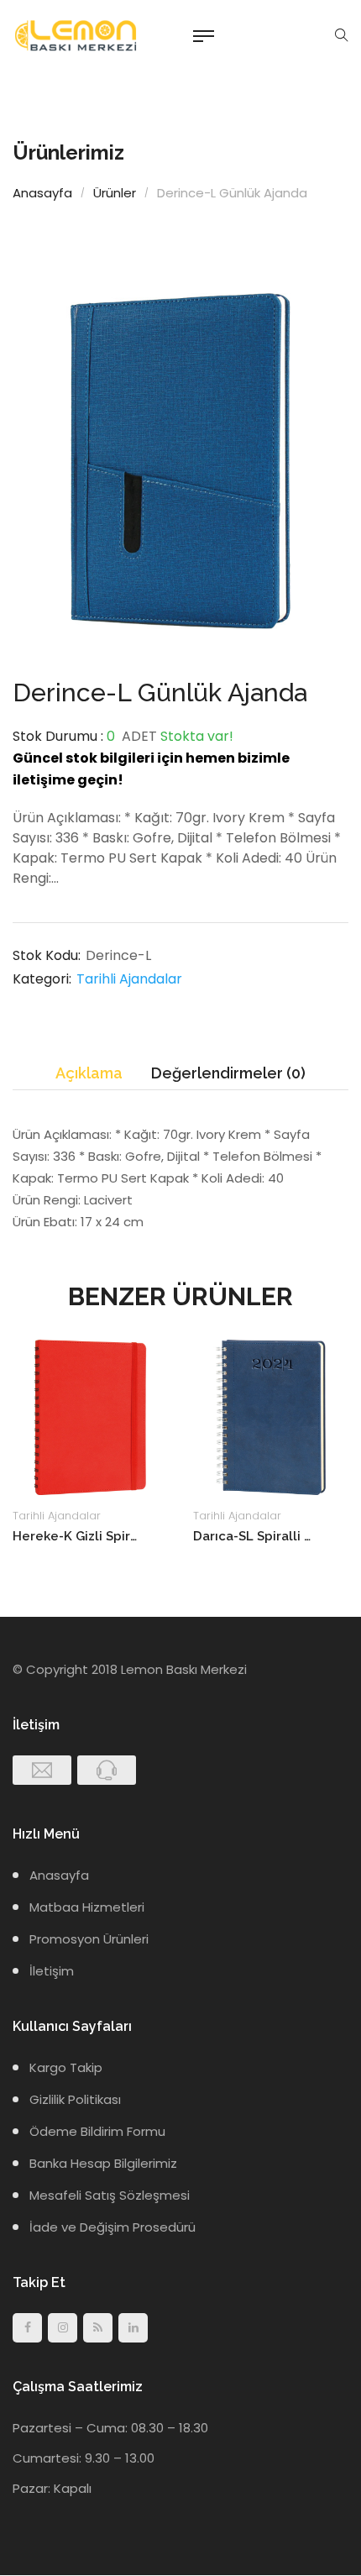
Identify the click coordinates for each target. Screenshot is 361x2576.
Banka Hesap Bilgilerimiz (103, 2163)
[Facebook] (27, 2328)
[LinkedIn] (133, 2328)
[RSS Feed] (98, 2328)
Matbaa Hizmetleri (87, 1907)
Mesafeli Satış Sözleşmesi (110, 2195)
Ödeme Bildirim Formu (97, 2131)
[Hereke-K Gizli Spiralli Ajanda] (90, 1417)
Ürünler (115, 193)
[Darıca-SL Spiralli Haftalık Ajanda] (271, 1417)
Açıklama (89, 1073)
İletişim (52, 1971)
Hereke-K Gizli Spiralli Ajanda (76, 1536)
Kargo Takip (66, 2067)
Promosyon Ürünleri (89, 1939)
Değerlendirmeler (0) (228, 1073)
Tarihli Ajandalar (129, 979)
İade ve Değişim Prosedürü (112, 2227)
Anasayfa (42, 193)
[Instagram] (63, 2328)
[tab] (89, 1074)
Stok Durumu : (58, 736)
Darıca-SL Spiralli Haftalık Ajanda (256, 1536)
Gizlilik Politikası (75, 2099)
